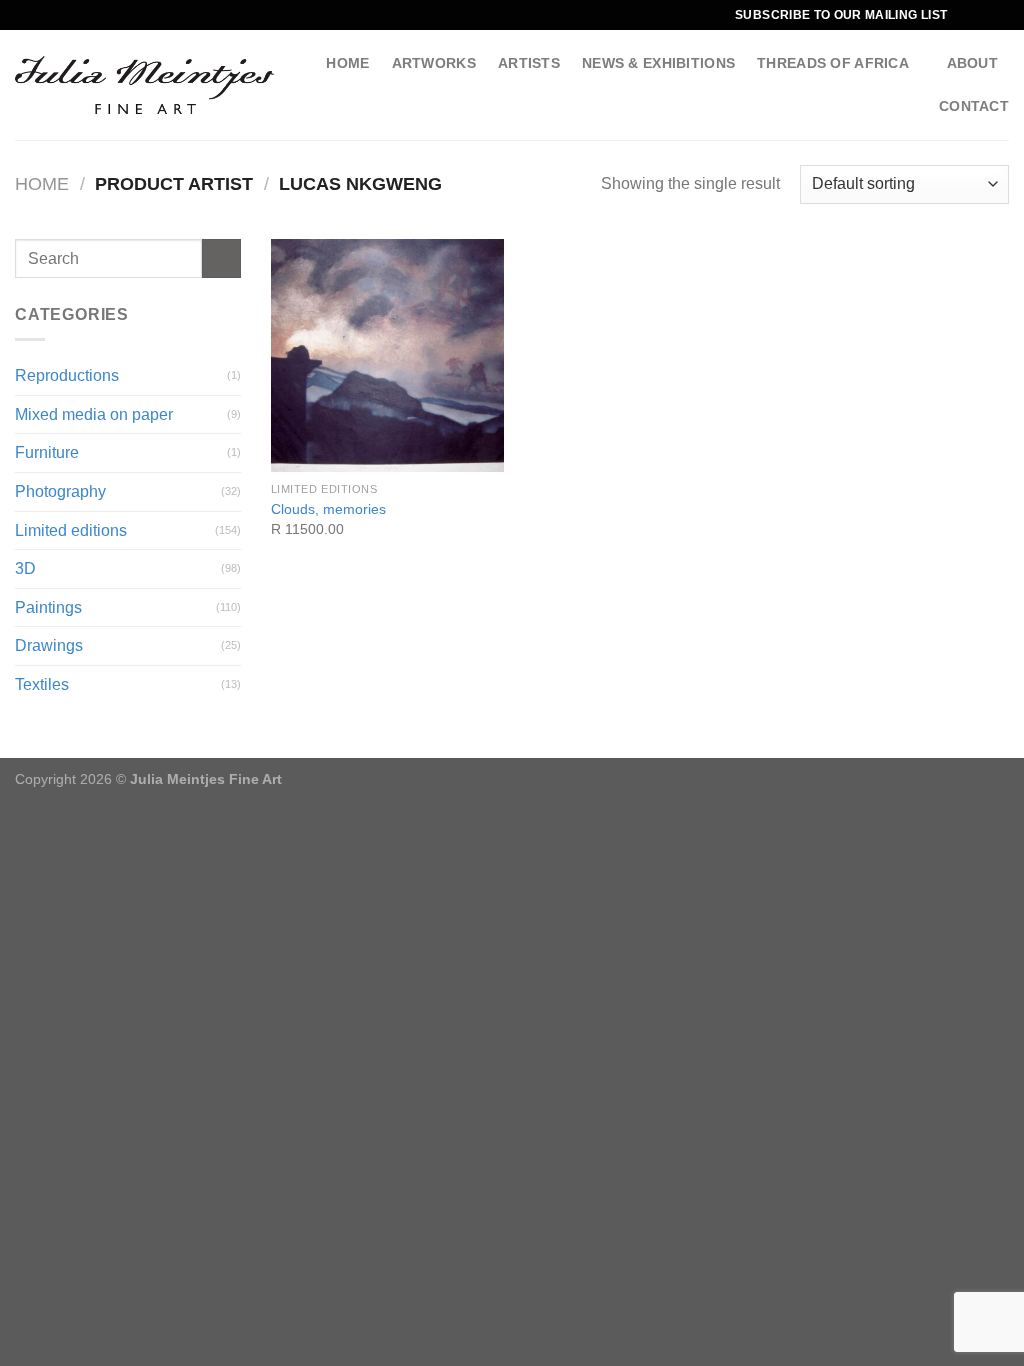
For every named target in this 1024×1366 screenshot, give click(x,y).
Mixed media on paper (94, 414)
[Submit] (221, 258)
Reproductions (67, 375)
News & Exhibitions (658, 63)
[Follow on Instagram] (999, 15)
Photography (60, 491)
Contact (974, 106)
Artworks (434, 63)
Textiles (42, 684)
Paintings (48, 607)
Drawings (49, 645)
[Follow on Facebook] (980, 15)
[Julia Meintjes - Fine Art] (144, 85)
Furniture (47, 452)
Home (347, 63)
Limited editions (71, 530)
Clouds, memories (328, 509)
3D (25, 568)
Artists (529, 63)
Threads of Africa (833, 63)
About (972, 63)
